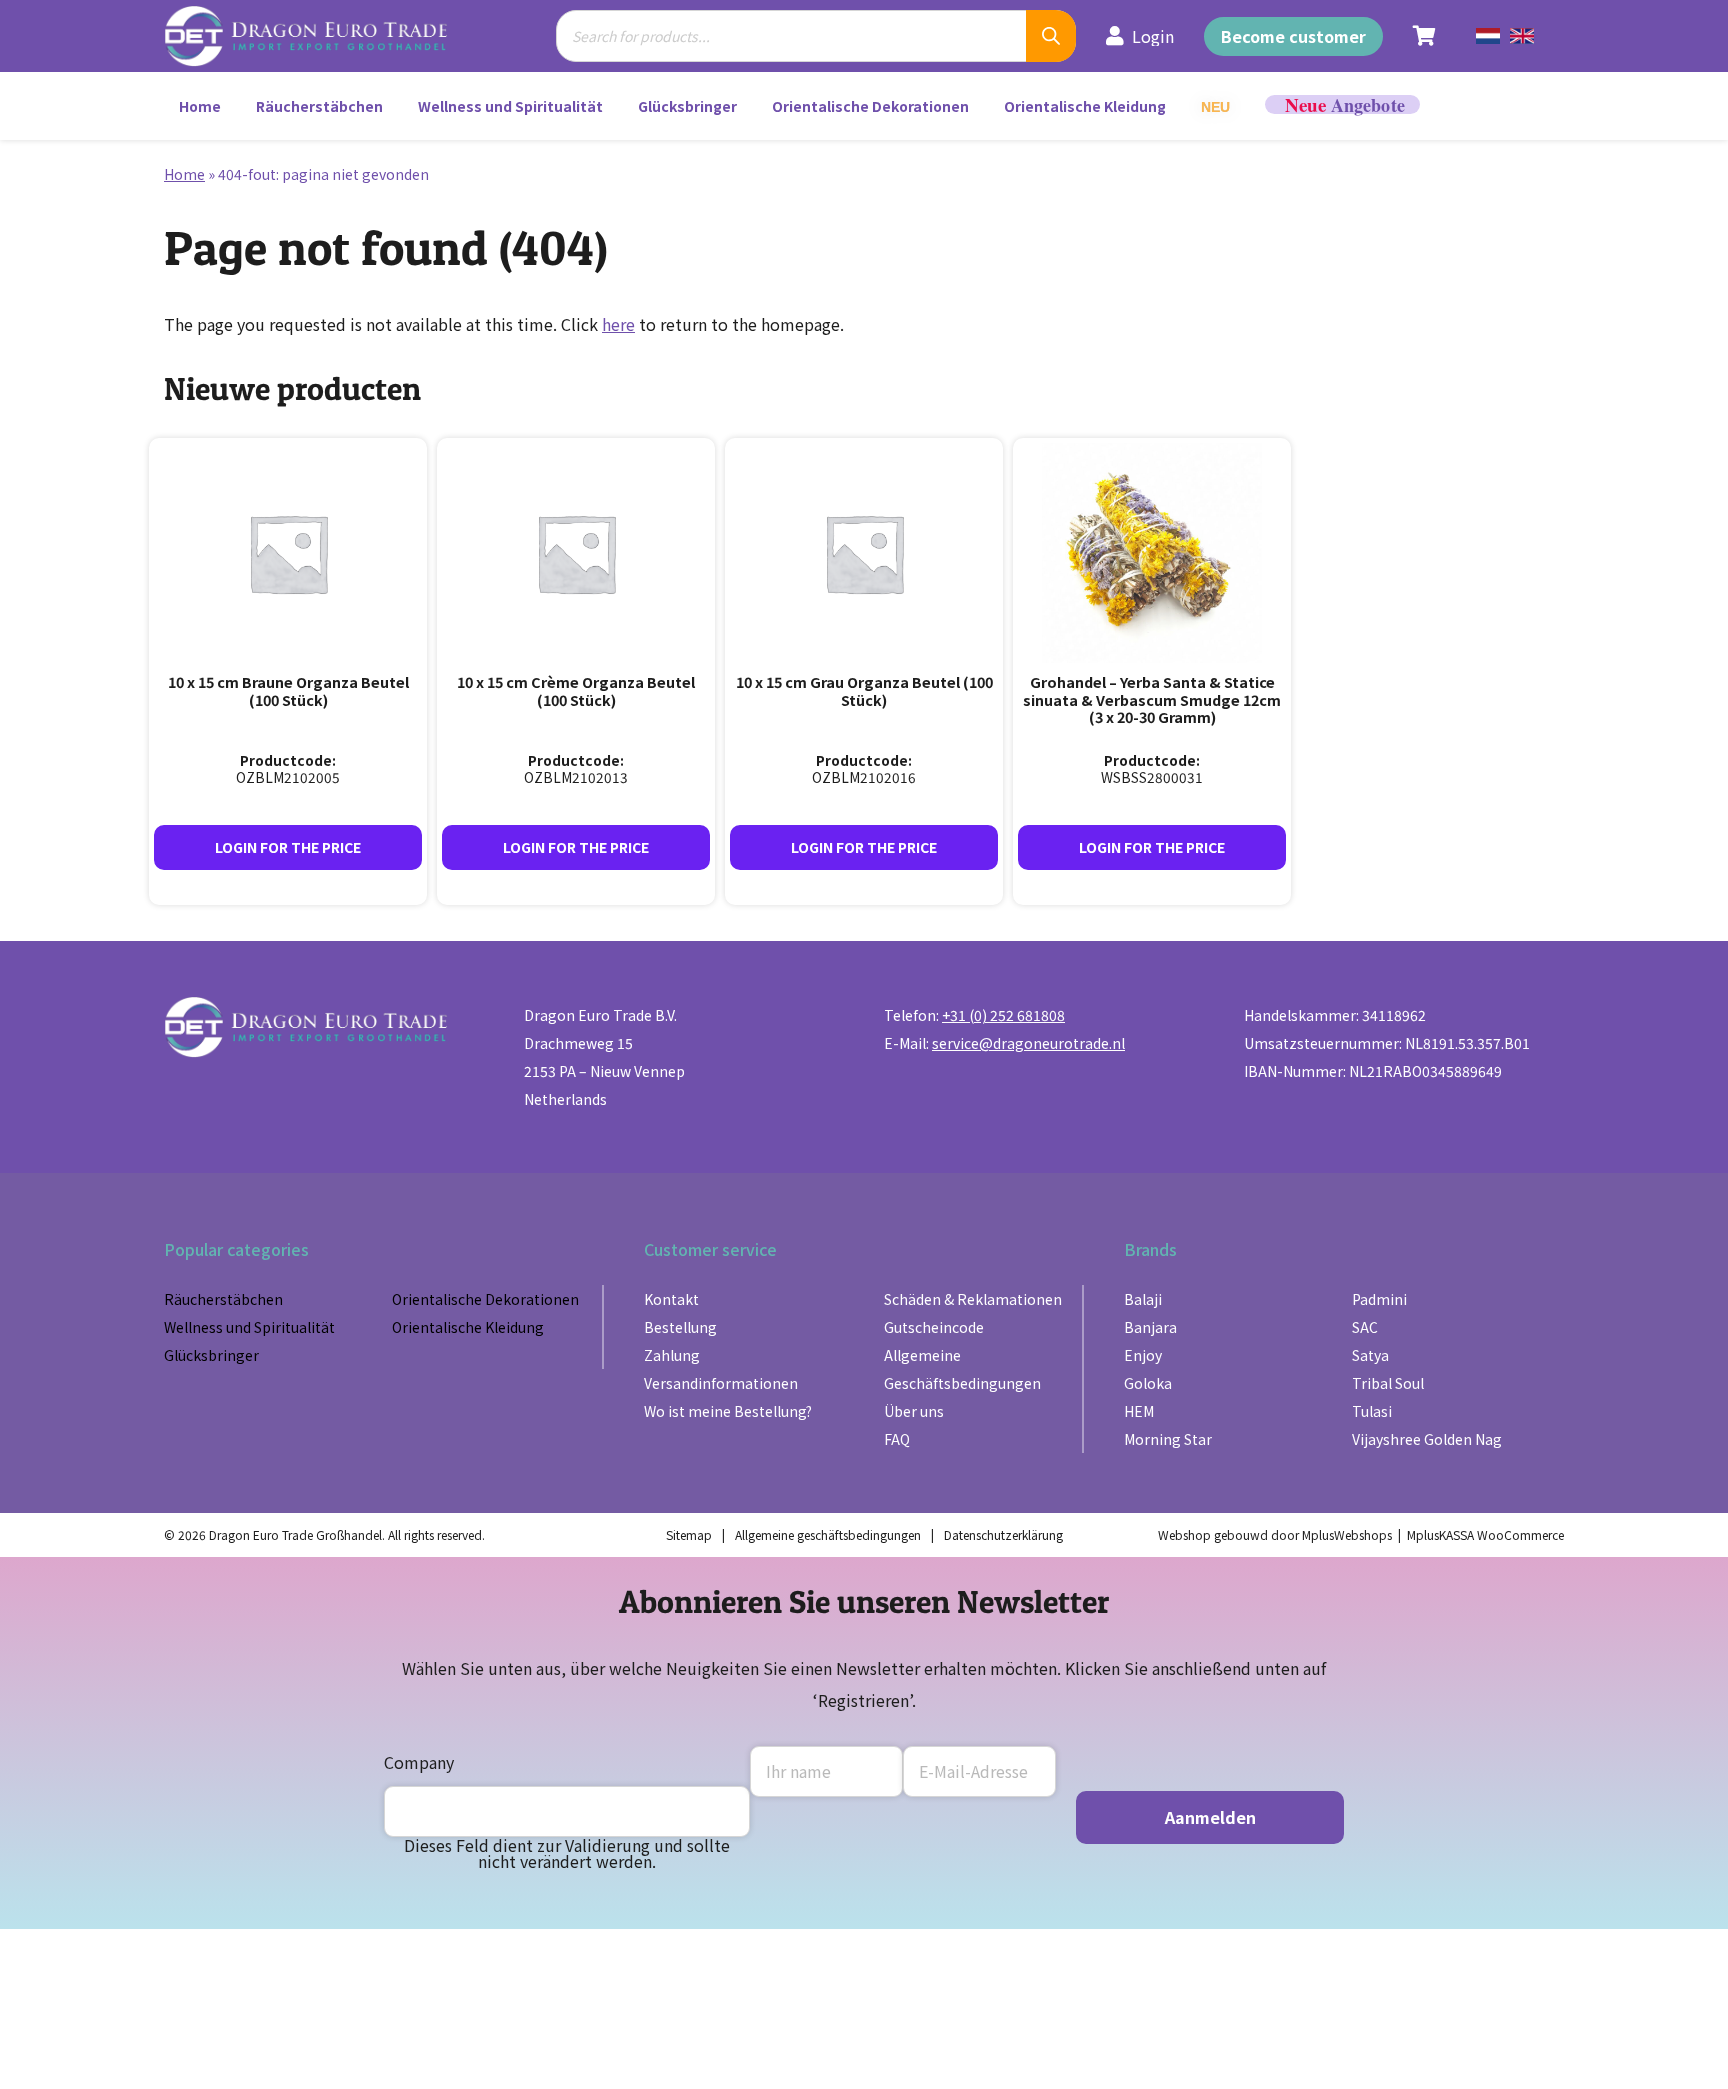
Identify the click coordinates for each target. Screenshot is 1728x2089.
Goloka (1148, 1383)
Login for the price (288, 847)
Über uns (914, 1411)
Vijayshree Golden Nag (1427, 1439)
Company (419, 1762)
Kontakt (671, 1299)
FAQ (897, 1439)
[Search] (1051, 36)
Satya (1370, 1355)
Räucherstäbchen (319, 106)
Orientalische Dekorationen (870, 106)
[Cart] (1424, 36)
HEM (1139, 1411)
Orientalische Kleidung (1085, 106)
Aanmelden (1210, 1817)
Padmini (1379, 1299)
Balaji (1143, 1299)
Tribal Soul (1388, 1383)
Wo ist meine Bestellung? (728, 1411)
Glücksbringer (687, 106)
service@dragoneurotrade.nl (1028, 1043)
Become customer (1293, 36)
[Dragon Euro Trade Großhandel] (320, 36)
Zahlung (672, 1355)
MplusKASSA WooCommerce (1485, 1534)
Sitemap (689, 1534)
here (618, 324)
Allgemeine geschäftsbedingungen (828, 1534)
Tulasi (1372, 1411)
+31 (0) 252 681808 (1003, 1015)
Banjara (1150, 1327)
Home (200, 106)
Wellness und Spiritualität (510, 106)
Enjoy (1143, 1355)
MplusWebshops (1347, 1534)
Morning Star (1168, 1439)
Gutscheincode (934, 1327)
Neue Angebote (1342, 104)
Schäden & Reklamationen (973, 1299)
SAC (1365, 1327)
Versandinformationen (721, 1383)
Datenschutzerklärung (1003, 1534)
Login (1153, 36)
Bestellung (680, 1327)
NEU (1215, 107)
